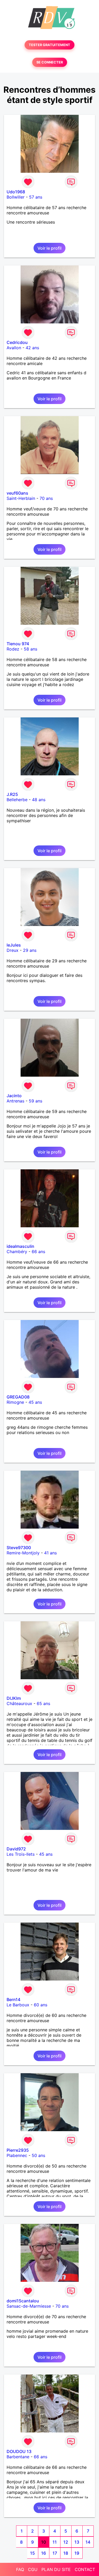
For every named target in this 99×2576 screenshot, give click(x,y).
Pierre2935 (18, 2150)
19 (77, 2553)
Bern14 (13, 1999)
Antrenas (15, 1101)
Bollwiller (16, 197)
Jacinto (14, 1096)
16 (44, 2553)
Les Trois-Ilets (21, 1854)
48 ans (39, 800)
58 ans (30, 649)
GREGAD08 (18, 1397)
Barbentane (18, 2457)
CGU (33, 2569)
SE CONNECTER (50, 62)
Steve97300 (19, 1548)
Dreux (13, 950)
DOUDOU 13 (19, 2451)
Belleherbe (17, 800)
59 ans (36, 1101)
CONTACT (85, 2569)
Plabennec (17, 2155)
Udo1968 (16, 192)
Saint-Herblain (21, 498)
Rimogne (15, 1402)
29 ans (30, 950)
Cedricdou (17, 342)
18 (66, 2553)
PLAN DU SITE (56, 2569)
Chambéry (17, 1252)
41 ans (50, 1553)
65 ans (43, 1703)
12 (66, 2542)
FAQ (20, 2569)
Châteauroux (19, 1703)
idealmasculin (20, 1246)
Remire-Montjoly (23, 1553)
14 (88, 2542)
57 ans (36, 197)
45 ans (35, 1402)
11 (55, 2542)
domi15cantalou (23, 2301)
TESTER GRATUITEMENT (49, 45)
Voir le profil (49, 248)
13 (77, 2542)
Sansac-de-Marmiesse (29, 2306)
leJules (14, 945)
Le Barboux (18, 2005)
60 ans (41, 2005)
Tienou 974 (18, 644)
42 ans (32, 348)
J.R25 (12, 794)
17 (55, 2553)
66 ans (38, 1252)
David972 (16, 1849)
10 (44, 2542)
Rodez (13, 649)
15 (32, 2553)
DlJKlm (14, 1698)
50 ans (38, 2155)
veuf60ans (17, 493)
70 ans (46, 498)
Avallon (14, 348)
